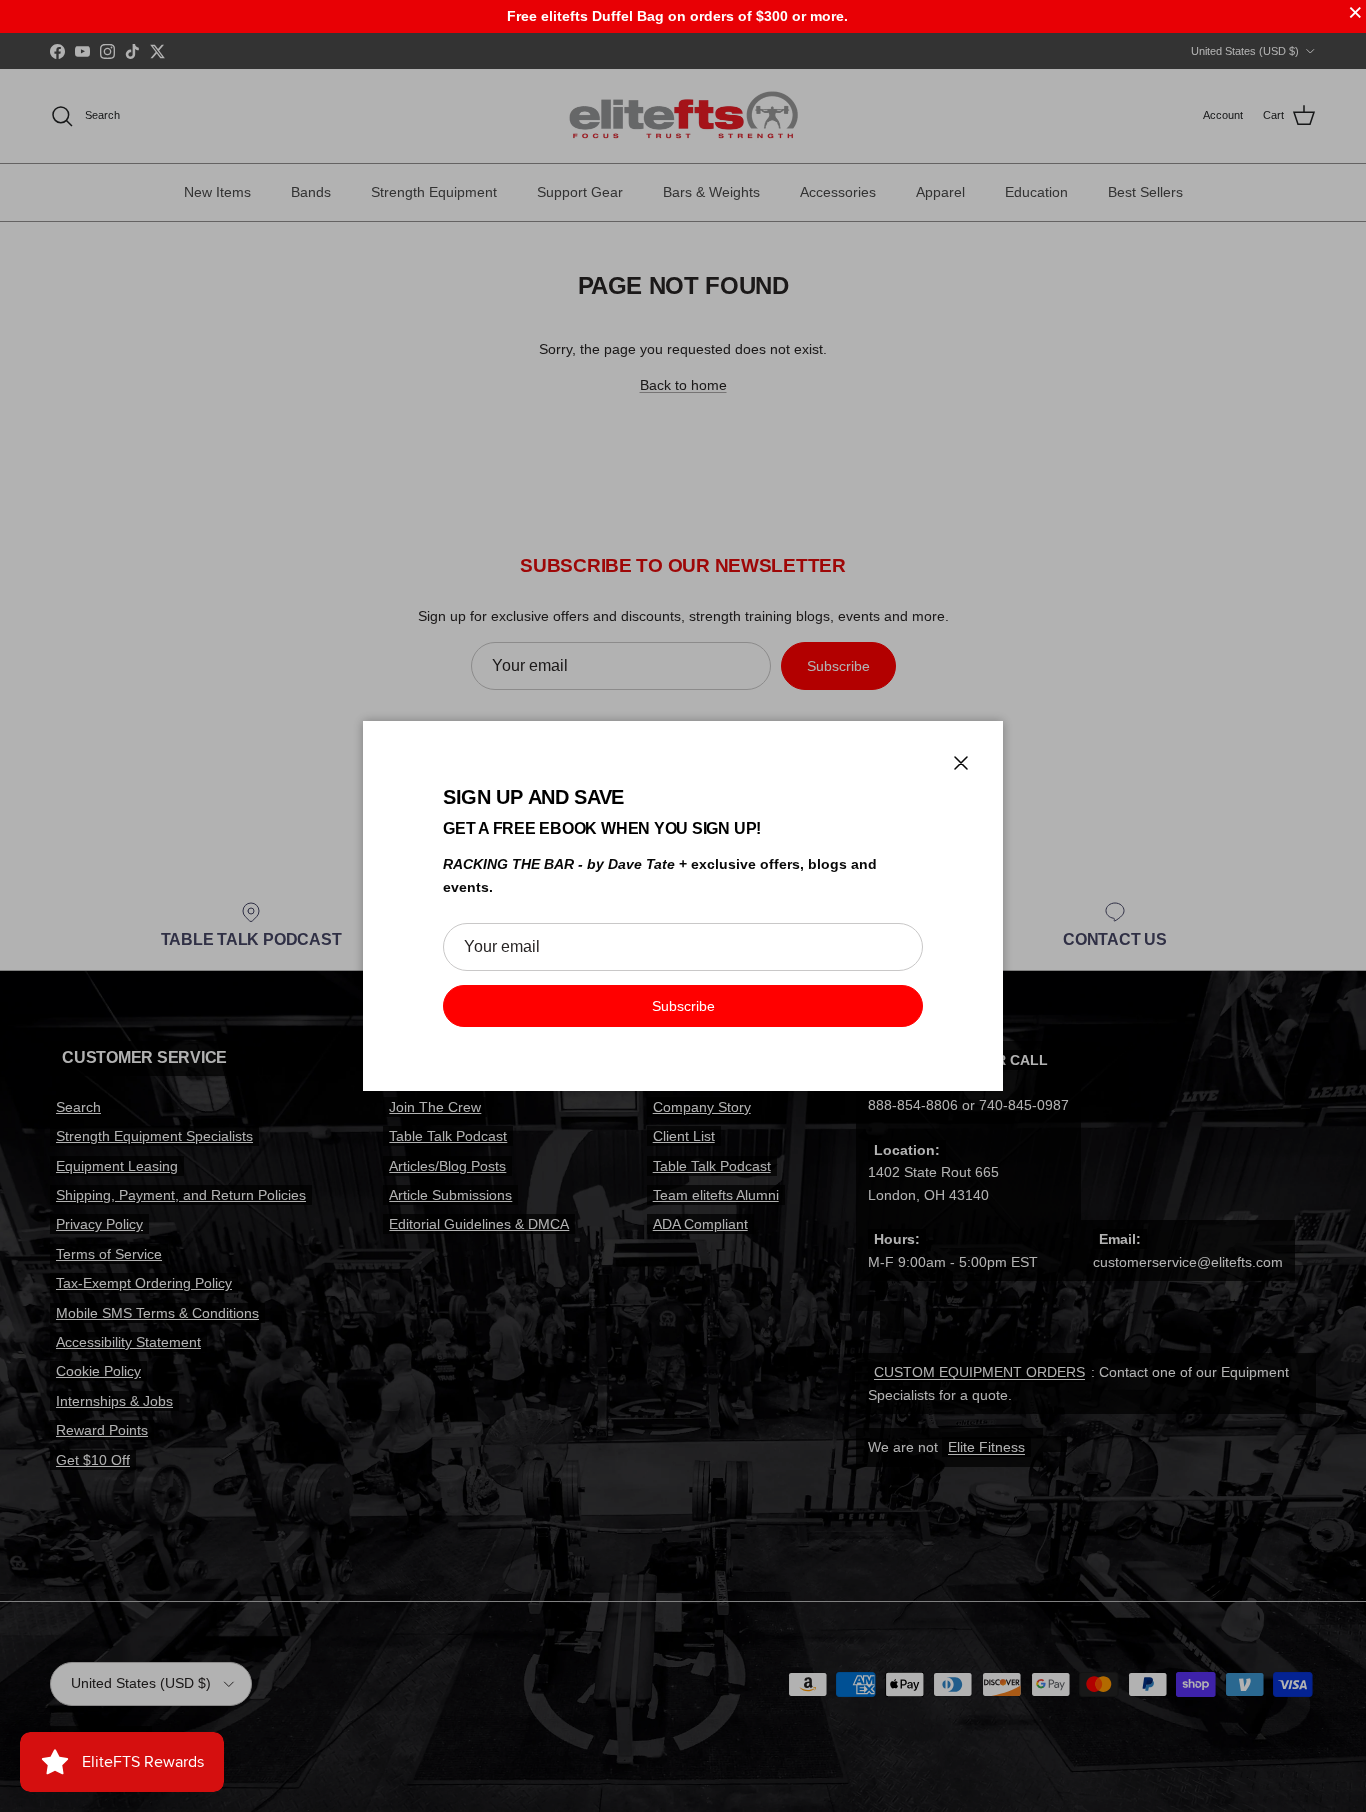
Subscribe (683, 1006)
